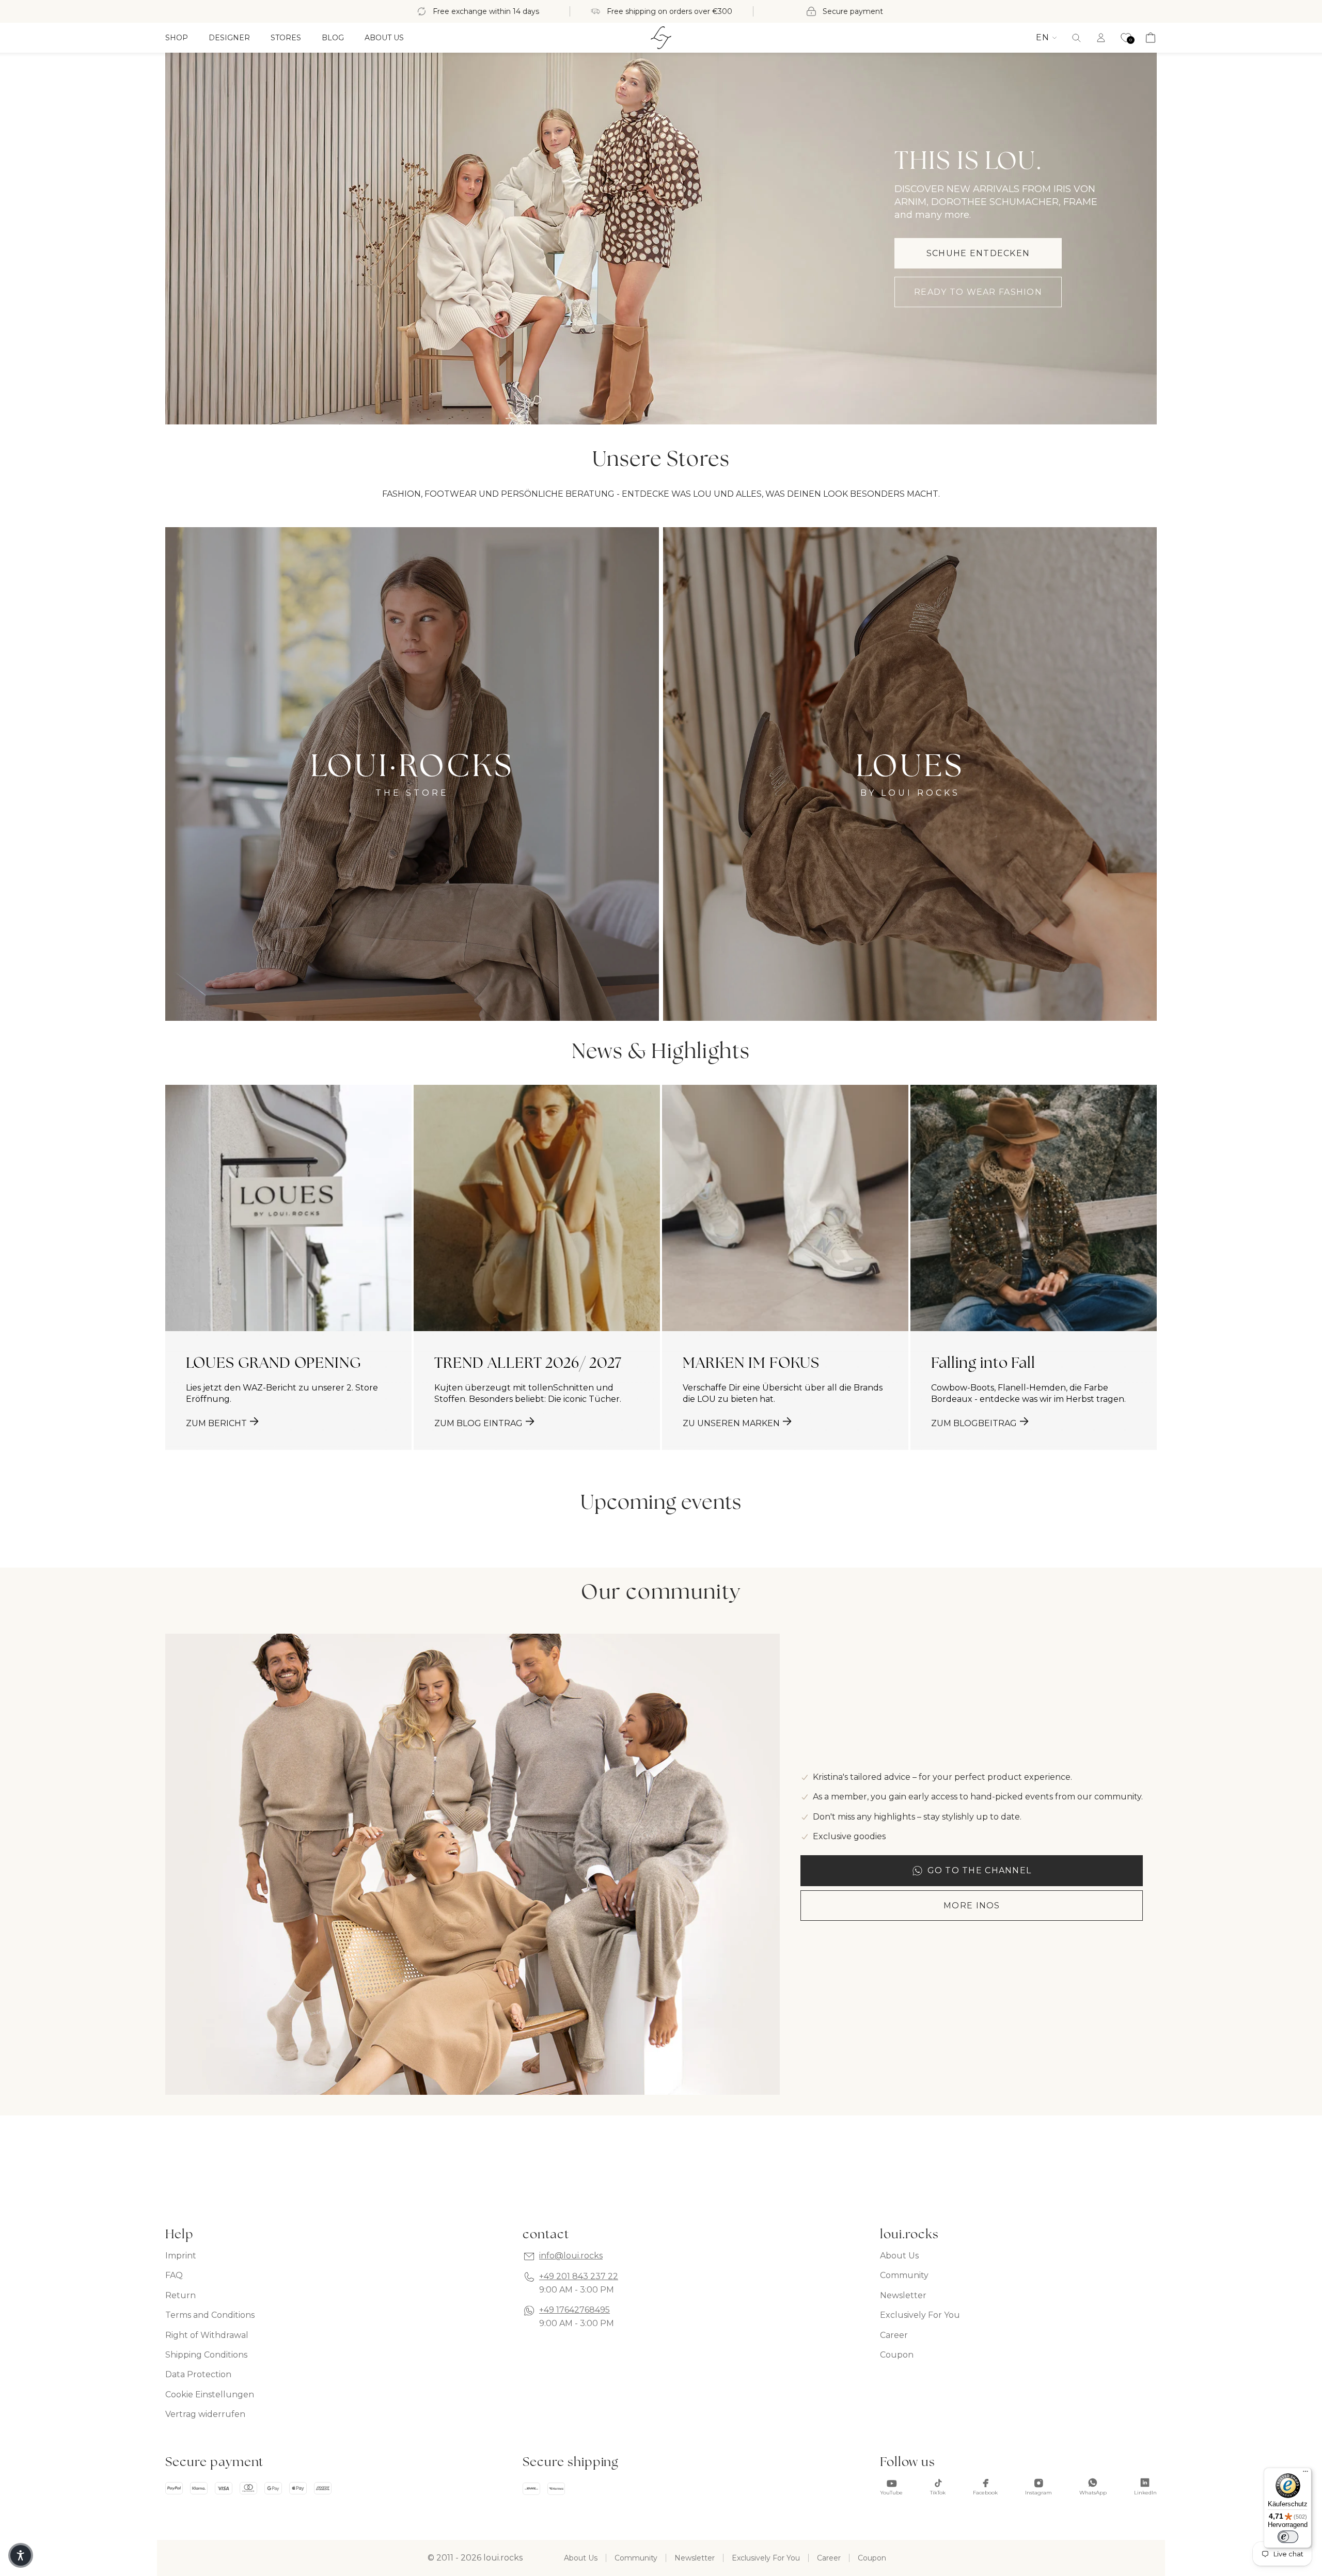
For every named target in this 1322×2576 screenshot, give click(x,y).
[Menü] (1305, 2474)
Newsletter (903, 2295)
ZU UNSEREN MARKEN (731, 1423)
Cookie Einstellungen (210, 2395)
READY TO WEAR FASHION (978, 292)
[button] (1076, 38)
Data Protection (198, 2374)
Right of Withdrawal (207, 2335)
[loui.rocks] (661, 38)
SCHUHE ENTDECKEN (978, 253)
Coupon (897, 2355)
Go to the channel (980, 1870)
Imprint (181, 2256)
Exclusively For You (920, 2315)
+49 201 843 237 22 (579, 2276)
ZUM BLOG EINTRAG (478, 1423)
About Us (899, 2256)
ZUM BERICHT (216, 1423)
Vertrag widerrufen (205, 2414)
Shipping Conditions (206, 2355)
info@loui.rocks (571, 2256)
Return (180, 2295)
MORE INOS (972, 1906)
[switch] (1288, 2537)
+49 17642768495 (575, 2310)
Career (894, 2335)
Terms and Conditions (210, 2315)
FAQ (174, 2275)
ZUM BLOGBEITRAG (974, 1423)
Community (904, 2275)
